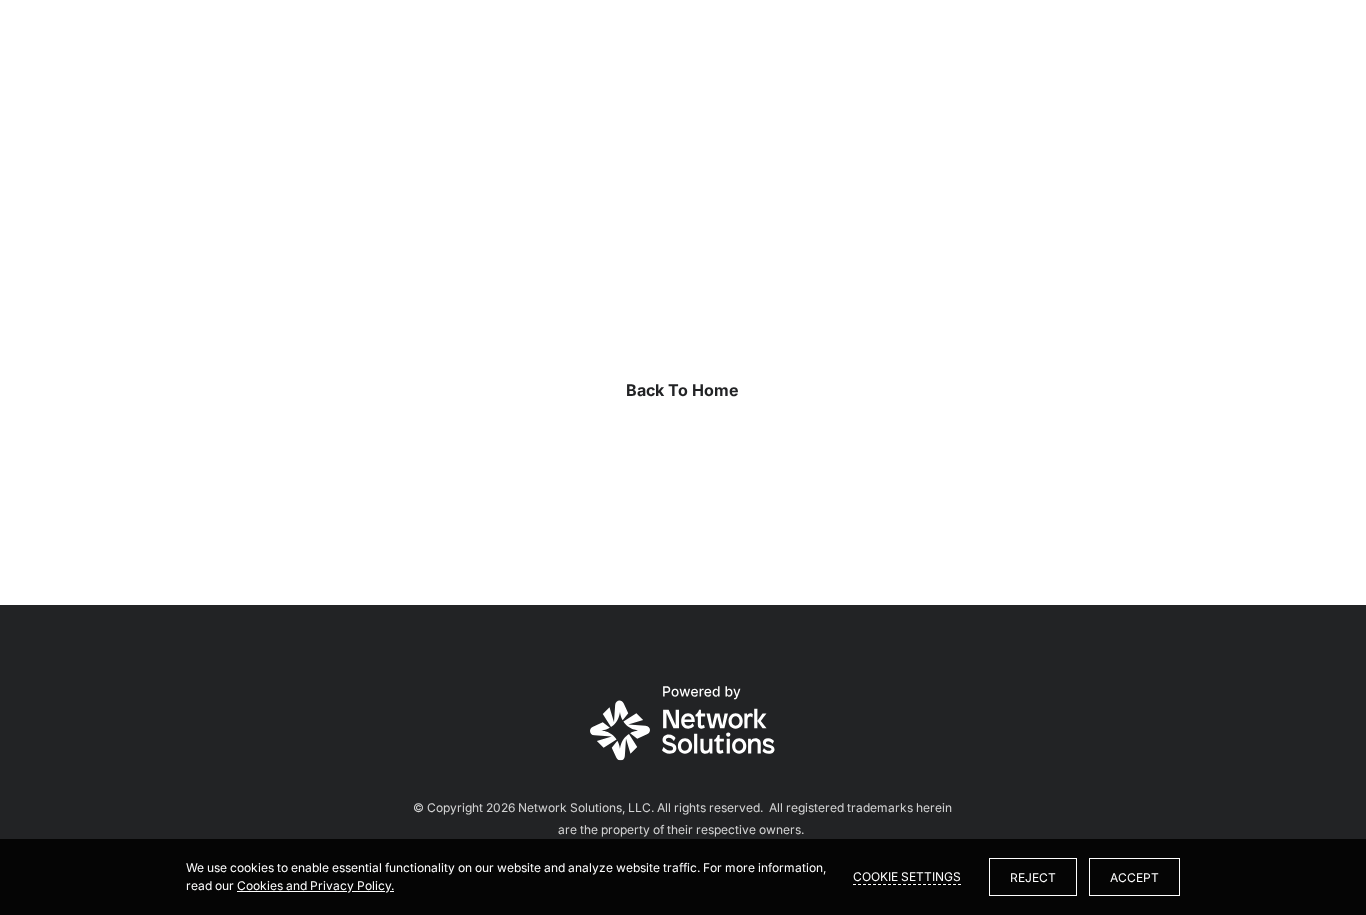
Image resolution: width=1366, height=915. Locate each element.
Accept (1134, 877)
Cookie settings (907, 876)
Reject (1033, 877)
